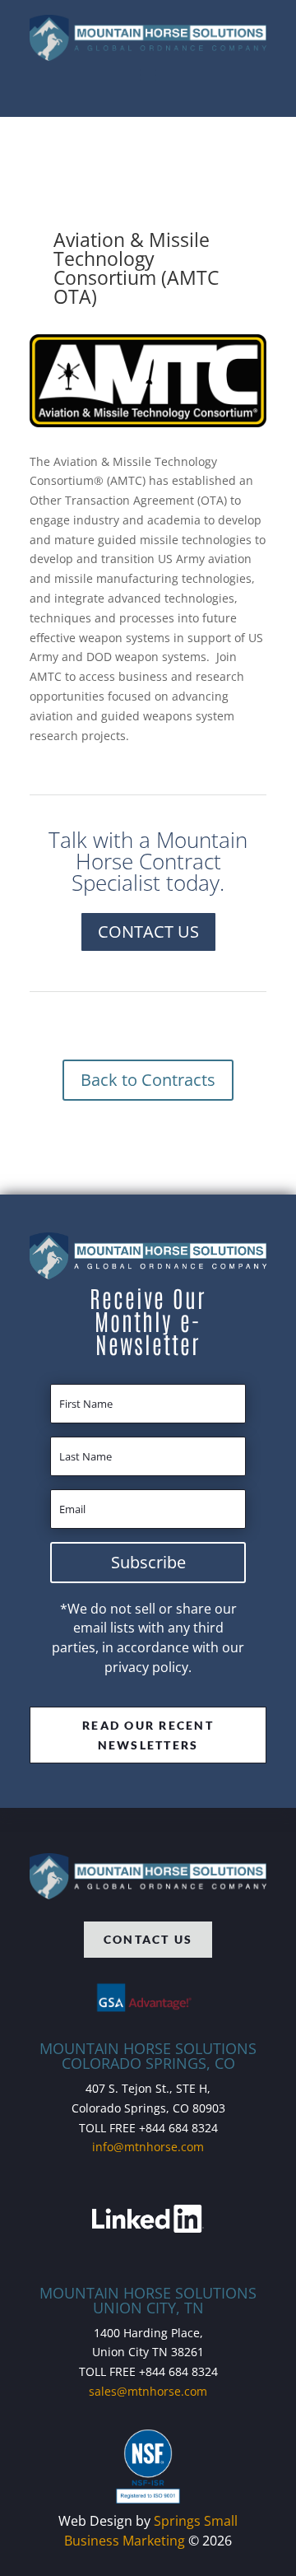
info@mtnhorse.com (148, 2147)
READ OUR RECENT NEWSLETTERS (148, 1735)
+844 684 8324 (178, 2128)
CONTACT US (148, 932)
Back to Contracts (148, 1080)
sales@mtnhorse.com (148, 2391)
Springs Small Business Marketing (151, 2531)
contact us (148, 1939)
